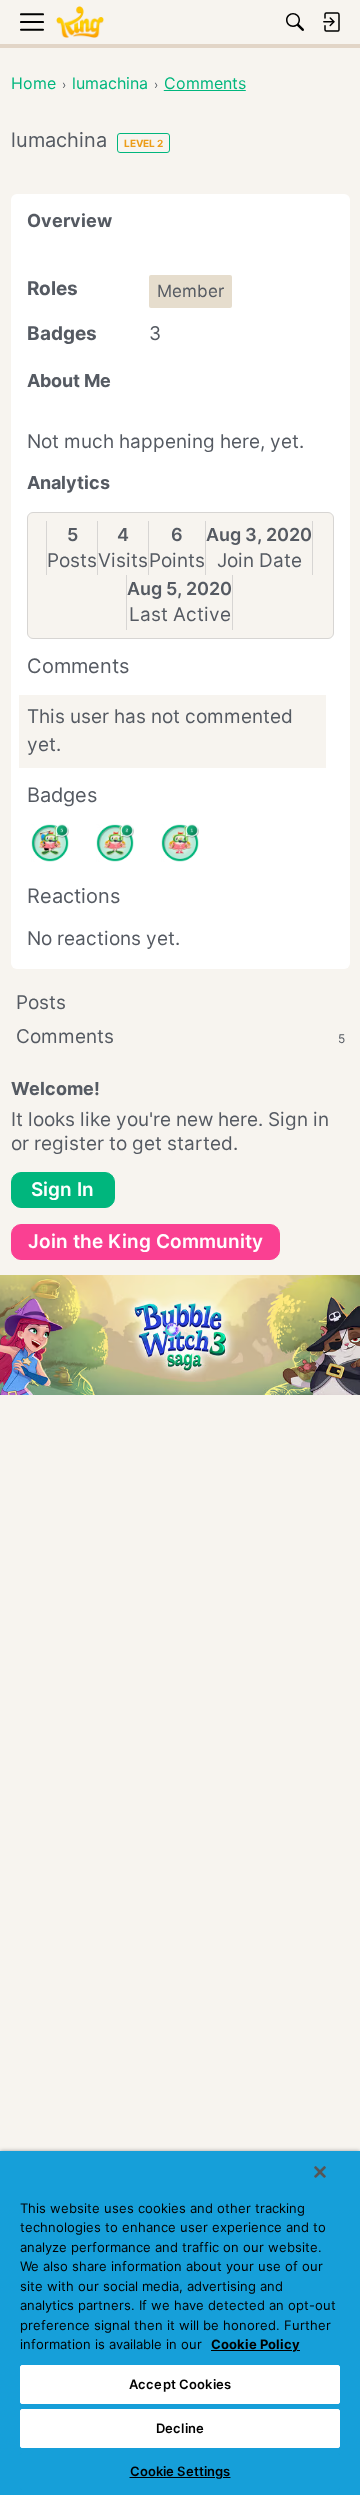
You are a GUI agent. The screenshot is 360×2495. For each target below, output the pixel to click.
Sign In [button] (62, 1189)
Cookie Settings (180, 2471)
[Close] (320, 2172)
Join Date (259, 560)
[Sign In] (331, 22)
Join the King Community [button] (145, 1241)
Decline (180, 2428)
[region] (180, 2323)
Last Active (180, 614)
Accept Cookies (180, 2384)
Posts (72, 560)
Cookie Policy (255, 2344)
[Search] (295, 22)
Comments (180, 1036)
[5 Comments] (50, 843)
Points (177, 560)
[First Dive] (180, 843)
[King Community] (80, 22)
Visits (123, 560)
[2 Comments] (115, 843)
